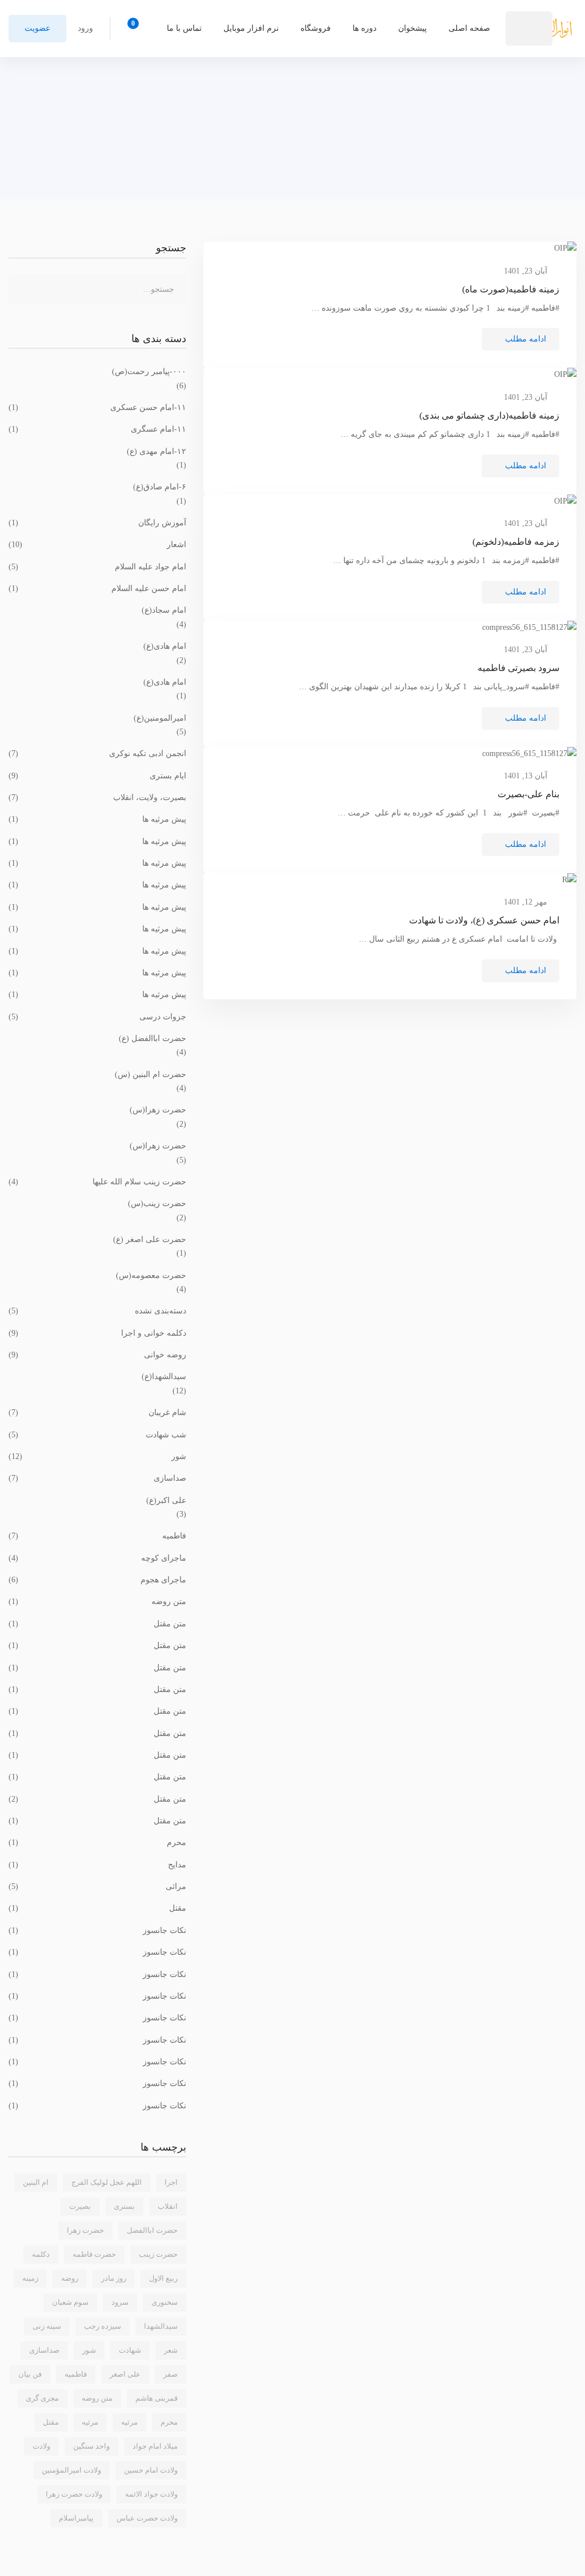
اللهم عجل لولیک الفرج (107, 2182)
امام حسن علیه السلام (97, 588)
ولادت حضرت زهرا (74, 2494)
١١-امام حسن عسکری (97, 407)
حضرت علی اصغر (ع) (150, 1239)
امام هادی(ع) (165, 646)
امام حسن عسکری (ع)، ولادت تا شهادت (484, 920)
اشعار (97, 544)
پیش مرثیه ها (97, 819)
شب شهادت (97, 1435)
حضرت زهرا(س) (158, 1110)
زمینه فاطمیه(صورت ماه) (511, 289)
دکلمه (41, 2254)
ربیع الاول (163, 2278)
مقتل (97, 1908)
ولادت (41, 2446)
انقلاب (168, 2206)
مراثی (97, 1886)
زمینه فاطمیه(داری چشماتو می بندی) (489, 415)
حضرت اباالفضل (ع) (153, 1038)
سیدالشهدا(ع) (164, 1377)
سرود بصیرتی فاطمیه (518, 668)
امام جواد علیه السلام (97, 567)
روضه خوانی (97, 1355)
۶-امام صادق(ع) (160, 487)
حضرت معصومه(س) (151, 1275)
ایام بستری (97, 776)
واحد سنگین (91, 2446)
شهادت (130, 2350)
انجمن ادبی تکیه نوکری (97, 753)
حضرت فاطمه (94, 2254)
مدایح (97, 1865)
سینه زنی (47, 2326)
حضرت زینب (158, 2254)
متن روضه (97, 1602)
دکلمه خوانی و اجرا (97, 1333)
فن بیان (30, 2374)
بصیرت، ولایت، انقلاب (97, 797)
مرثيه (129, 2422)
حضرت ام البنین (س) (151, 1074)
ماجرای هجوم (97, 1580)
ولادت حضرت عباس (147, 2518)
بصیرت (80, 2206)
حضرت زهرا (85, 2230)
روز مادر (114, 2278)
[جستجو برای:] (97, 289)
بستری (124, 2206)
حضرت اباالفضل (152, 2230)
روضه (70, 2278)
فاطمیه (97, 1536)
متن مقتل (97, 1624)
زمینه (30, 2278)
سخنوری (165, 2302)
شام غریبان (97, 1412)
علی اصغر (125, 2374)
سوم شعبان (70, 2302)
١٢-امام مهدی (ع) (157, 451)
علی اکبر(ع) (166, 1500)
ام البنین (36, 2182)
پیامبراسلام (76, 2518)
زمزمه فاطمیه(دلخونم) (516, 542)
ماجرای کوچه (97, 1558)
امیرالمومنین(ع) (160, 718)
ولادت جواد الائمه (151, 2494)
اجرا (171, 2182)
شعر (171, 2350)
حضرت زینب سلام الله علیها (97, 1182)
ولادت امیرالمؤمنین (71, 2470)
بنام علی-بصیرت (528, 794)
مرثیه (90, 2422)
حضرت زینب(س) (157, 1203)
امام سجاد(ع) (164, 610)
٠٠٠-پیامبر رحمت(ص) (149, 371)
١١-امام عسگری (97, 429)
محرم (97, 1842)
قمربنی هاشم (157, 2398)
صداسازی (97, 1478)
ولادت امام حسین (151, 2470)
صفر (171, 2374)
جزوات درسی (97, 1017)
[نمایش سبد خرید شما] (137, 29)
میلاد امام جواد (155, 2446)
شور (97, 1456)
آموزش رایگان (97, 523)
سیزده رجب (103, 2326)
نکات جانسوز (97, 1930)
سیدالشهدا (161, 2326)
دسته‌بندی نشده (97, 1311)
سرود (120, 2302)
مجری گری (42, 2398)
